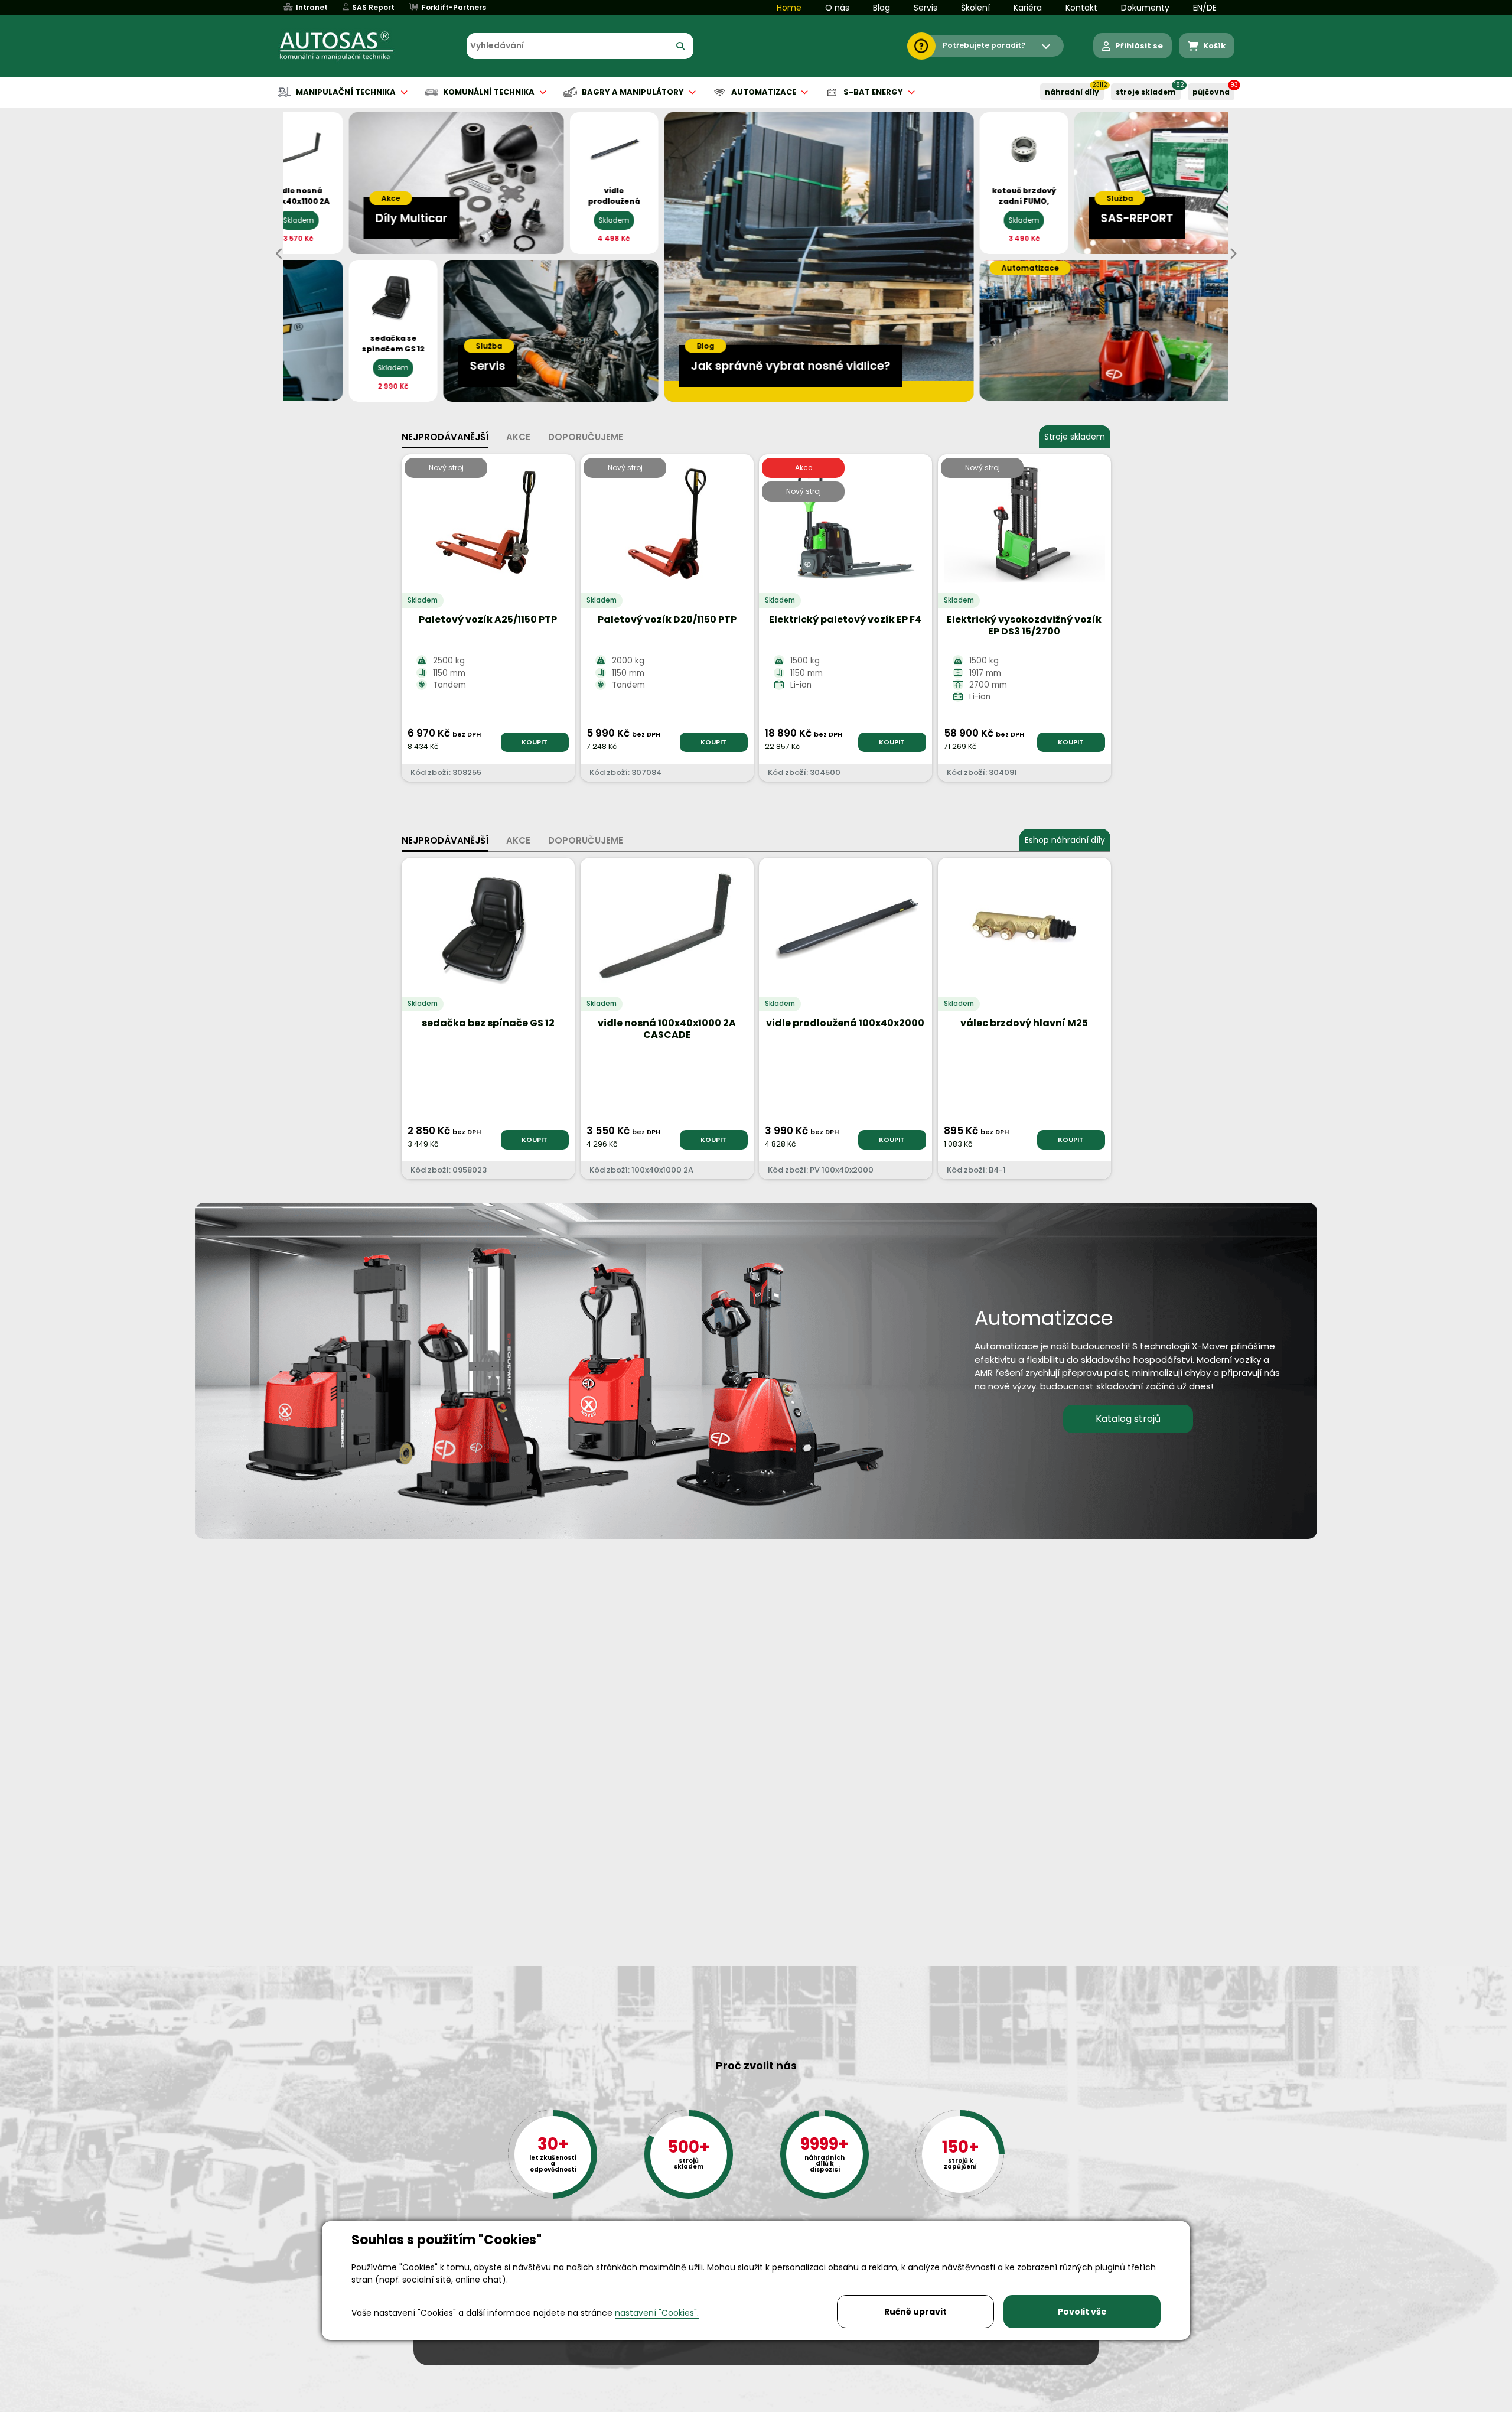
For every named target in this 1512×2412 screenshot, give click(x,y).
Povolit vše (1082, 2312)
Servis (926, 8)
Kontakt (1081, 8)
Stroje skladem (1075, 437)
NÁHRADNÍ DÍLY (1072, 92)
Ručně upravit (915, 2312)
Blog (882, 8)
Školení (975, 8)
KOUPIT (535, 742)
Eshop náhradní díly (1065, 840)
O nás (837, 8)
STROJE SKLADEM (1146, 92)
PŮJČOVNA (1211, 92)
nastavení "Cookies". (657, 2313)
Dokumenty (1145, 8)
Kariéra (1028, 8)
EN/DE (1205, 8)
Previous (279, 254)
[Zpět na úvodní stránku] (345, 46)
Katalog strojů (1128, 1419)
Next (1233, 254)
